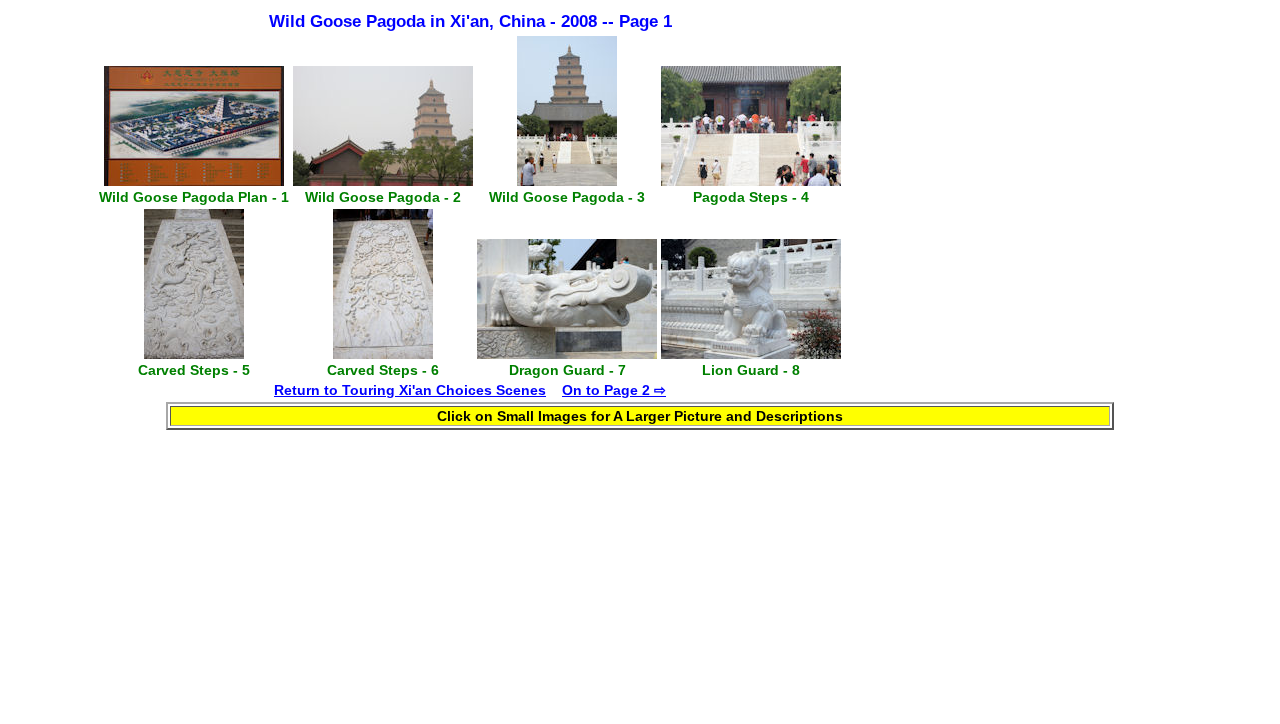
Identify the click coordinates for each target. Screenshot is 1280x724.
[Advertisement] (1013, 207)
